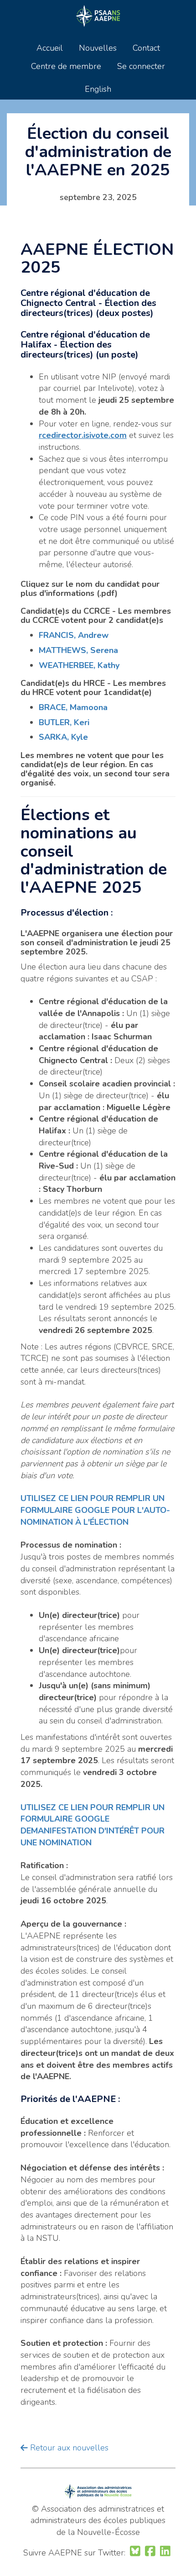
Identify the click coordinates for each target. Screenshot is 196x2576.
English (98, 89)
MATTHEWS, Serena (78, 650)
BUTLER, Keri (64, 722)
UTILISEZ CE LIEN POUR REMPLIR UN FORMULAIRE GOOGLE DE (93, 1819)
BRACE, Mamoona (73, 707)
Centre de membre (66, 66)
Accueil (50, 48)
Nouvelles (98, 48)
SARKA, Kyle (63, 737)
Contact (146, 48)
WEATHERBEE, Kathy (79, 665)
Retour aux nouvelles (68, 2448)
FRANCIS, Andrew (74, 635)
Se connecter (141, 66)
